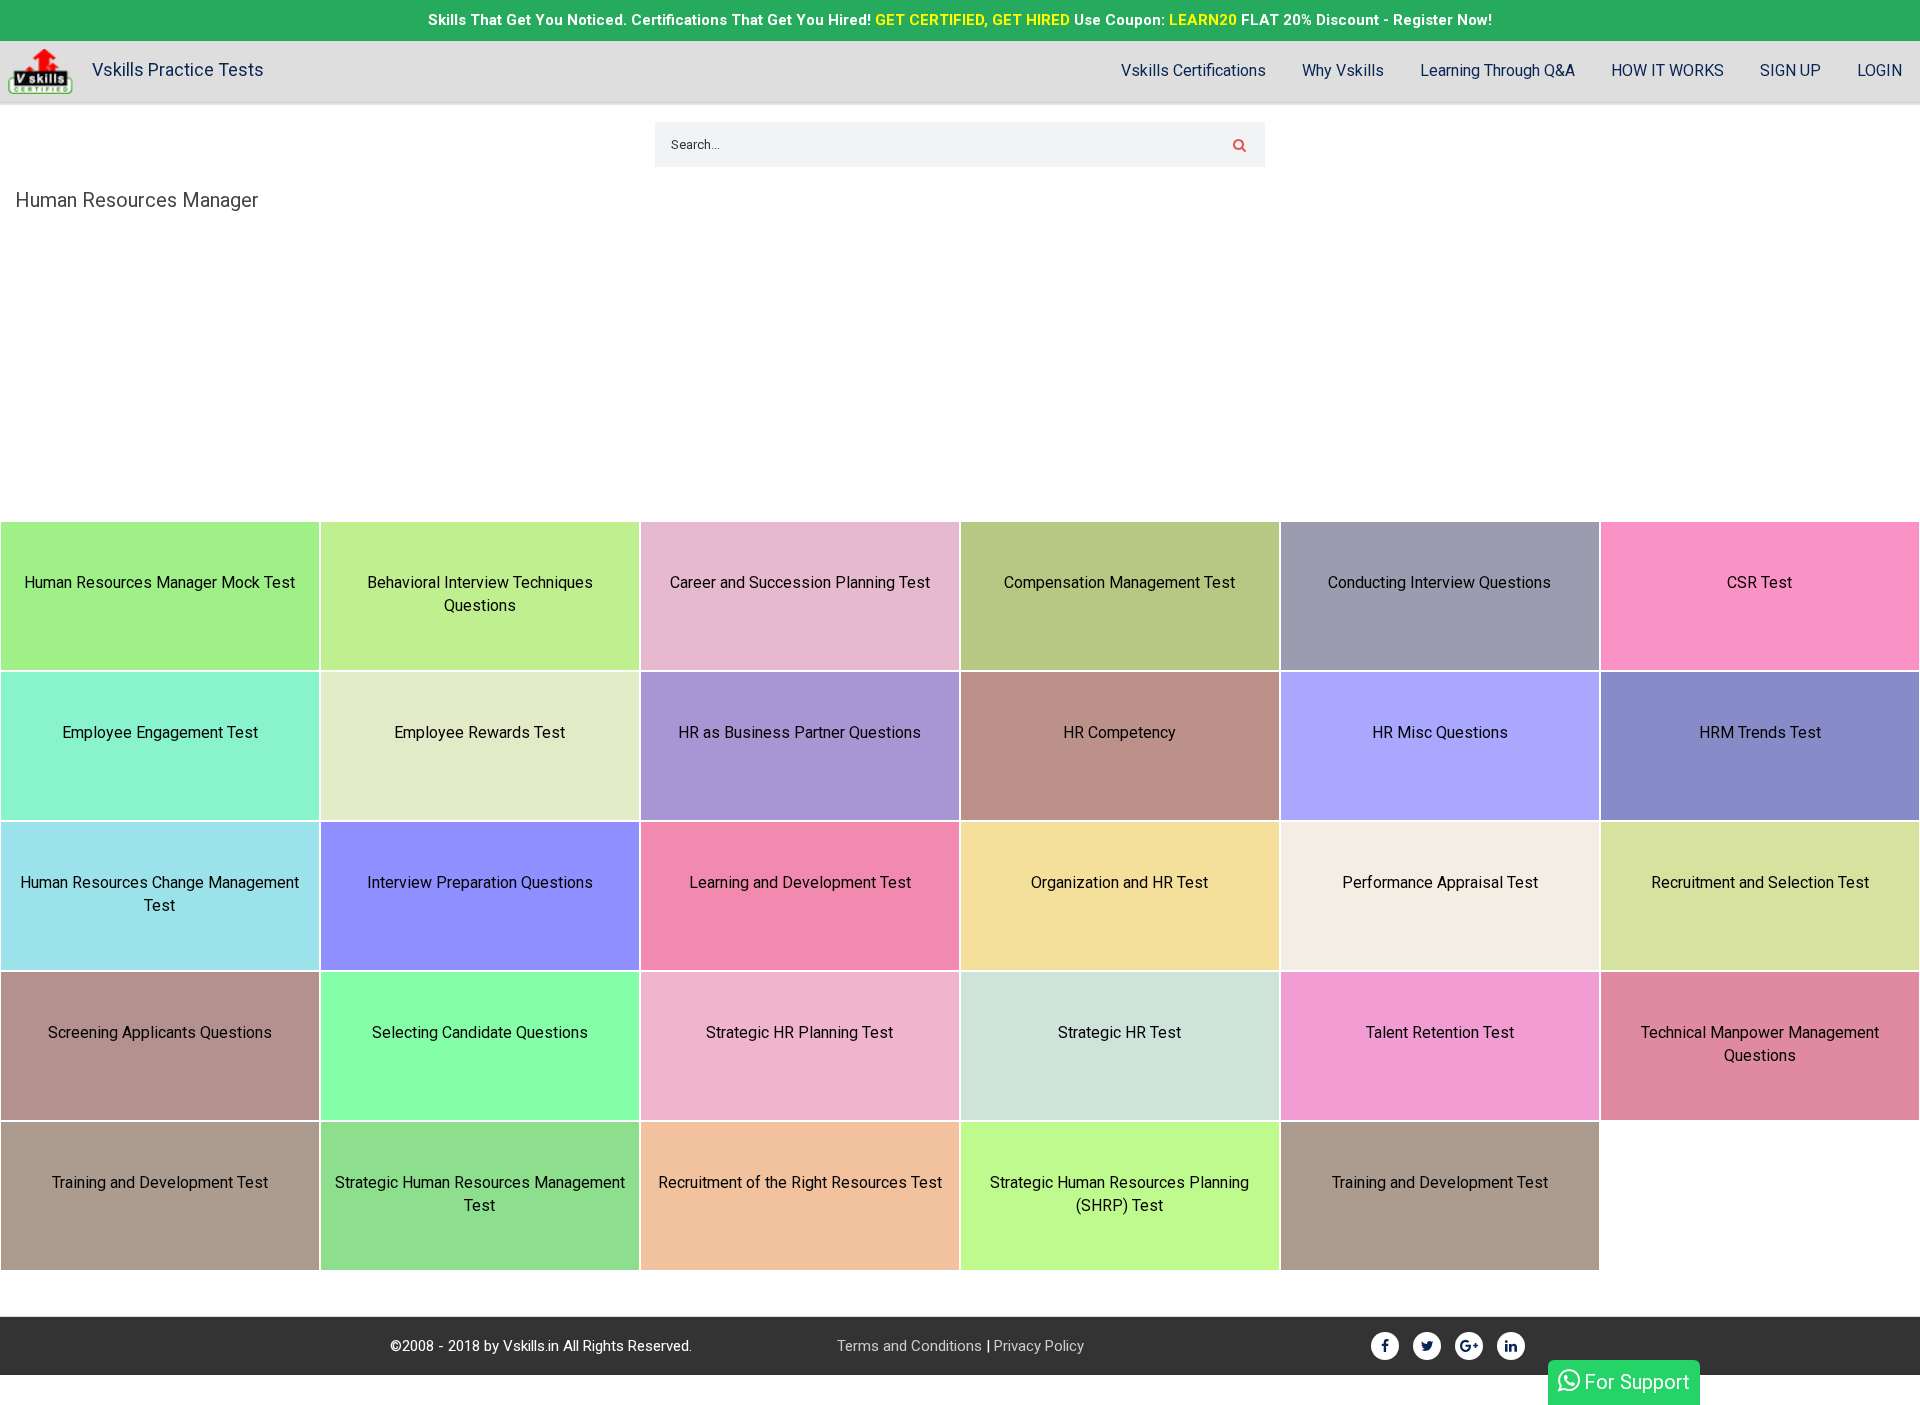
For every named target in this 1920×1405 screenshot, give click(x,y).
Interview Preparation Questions (480, 882)
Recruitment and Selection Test (1760, 882)
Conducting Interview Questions (1439, 582)
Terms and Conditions (909, 1346)
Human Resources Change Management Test (159, 894)
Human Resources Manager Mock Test (159, 582)
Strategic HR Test (1119, 1032)
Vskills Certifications (1193, 70)
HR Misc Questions (1440, 732)
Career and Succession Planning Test (800, 582)
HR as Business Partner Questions (799, 732)
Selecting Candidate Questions (480, 1032)
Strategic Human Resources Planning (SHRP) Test (1119, 1194)
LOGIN (1879, 70)
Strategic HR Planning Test (799, 1032)
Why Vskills (1343, 70)
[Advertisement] (960, 371)
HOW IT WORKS (1667, 70)
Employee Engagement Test (160, 732)
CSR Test (1759, 582)
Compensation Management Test (1119, 582)
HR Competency (1119, 732)
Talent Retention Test (1440, 1032)
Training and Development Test (160, 1182)
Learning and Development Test (800, 882)
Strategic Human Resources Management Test (480, 1194)
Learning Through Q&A (1497, 70)
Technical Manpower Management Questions (1760, 1044)
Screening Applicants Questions (160, 1032)
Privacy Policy (1039, 1346)
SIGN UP (1790, 70)
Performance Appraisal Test (1440, 882)
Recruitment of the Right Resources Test (800, 1182)
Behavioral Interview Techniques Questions (480, 594)
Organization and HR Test (1119, 882)
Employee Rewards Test (479, 732)
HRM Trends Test (1760, 732)
